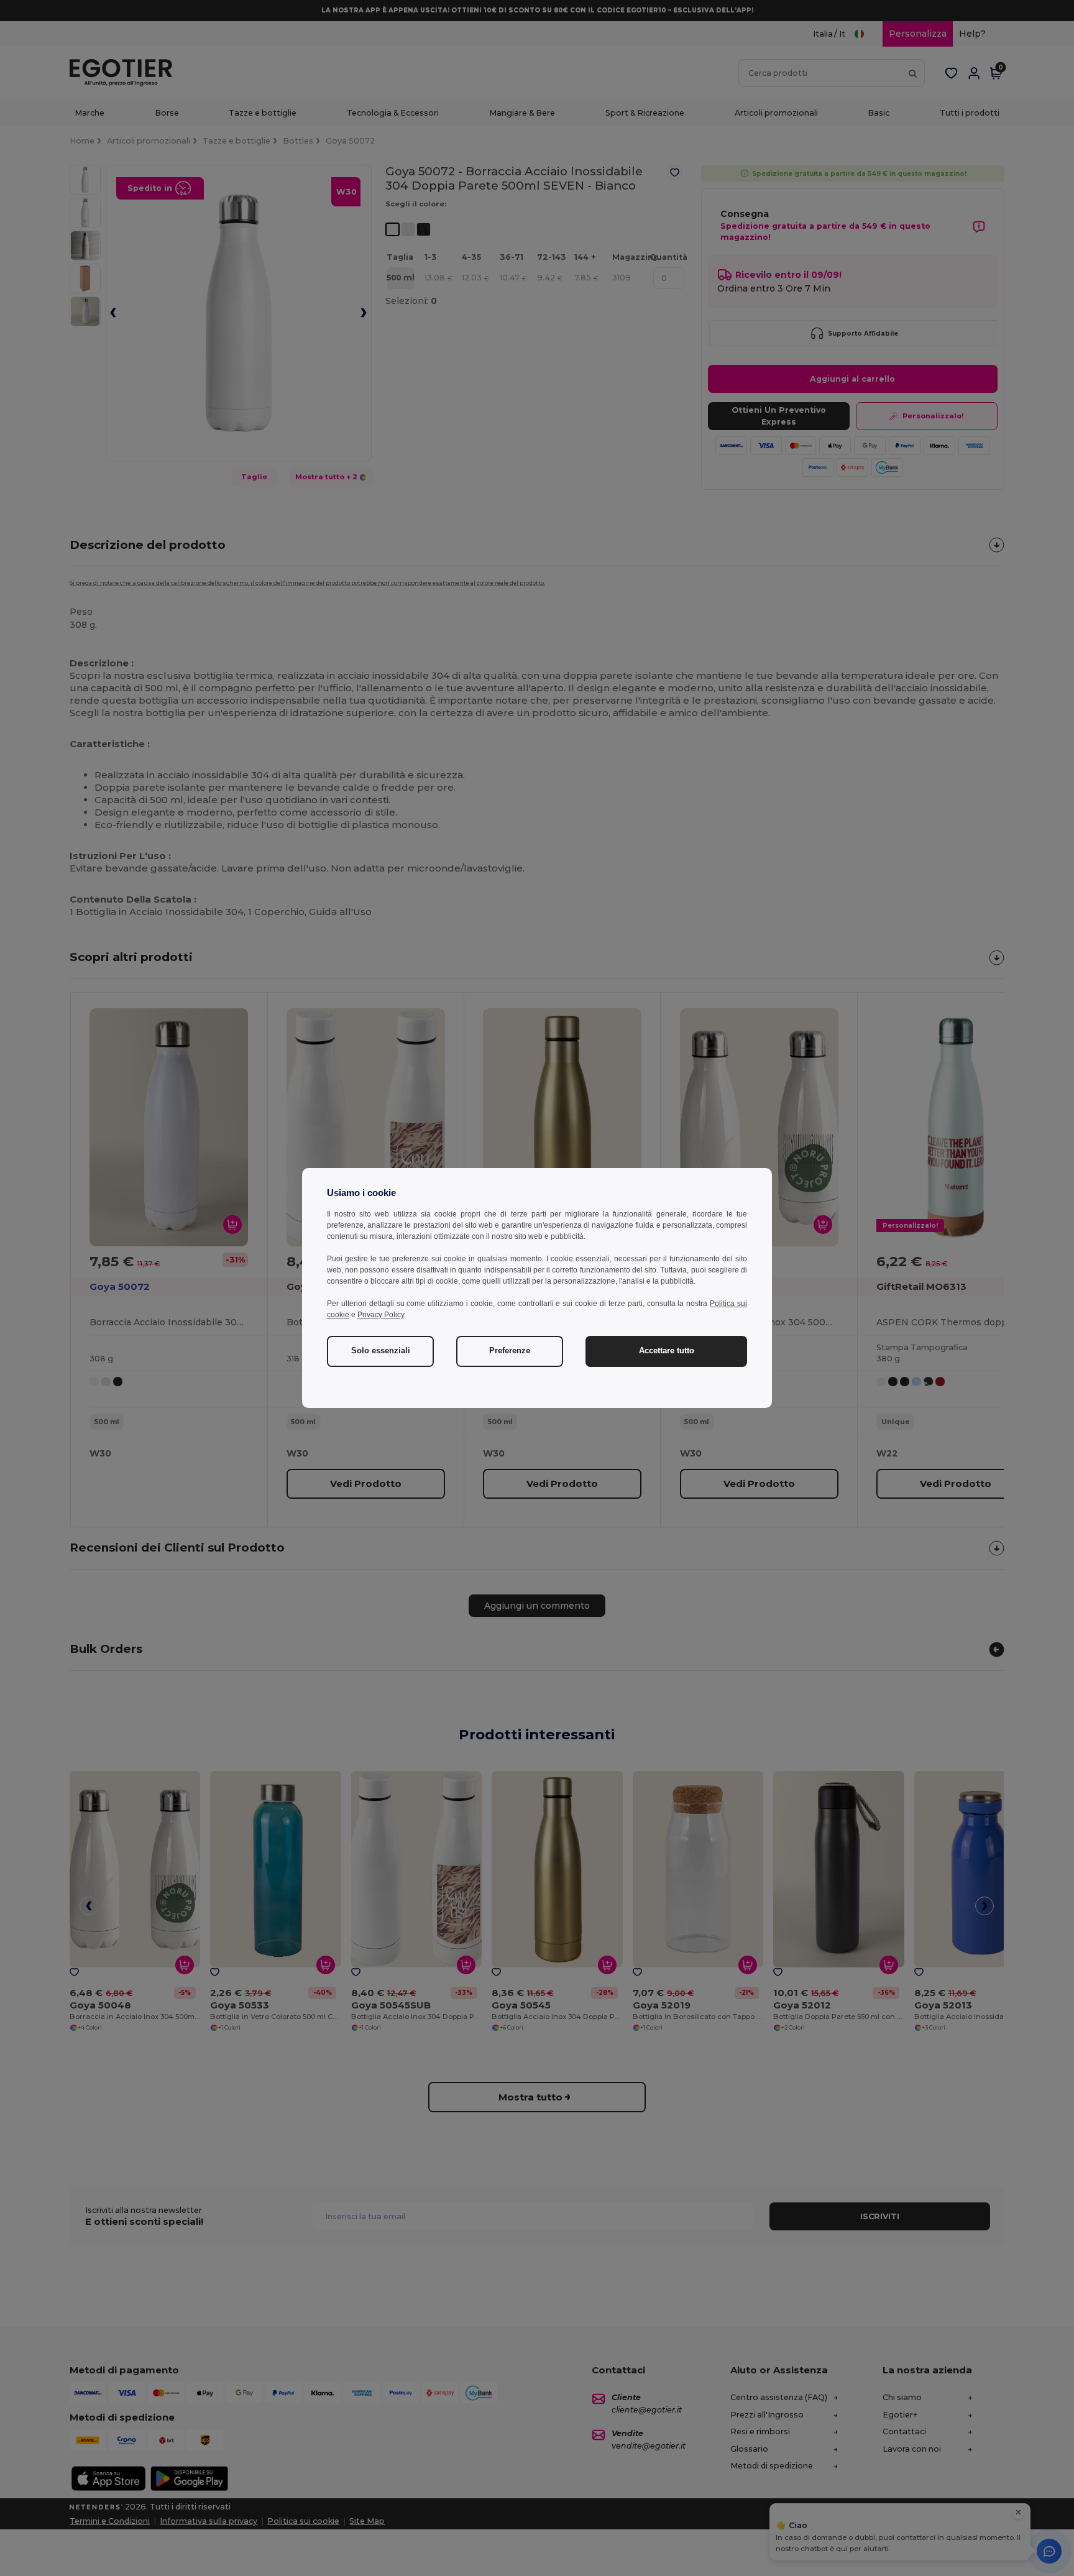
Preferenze (510, 1351)
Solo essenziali (381, 1351)
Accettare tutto (667, 1351)
